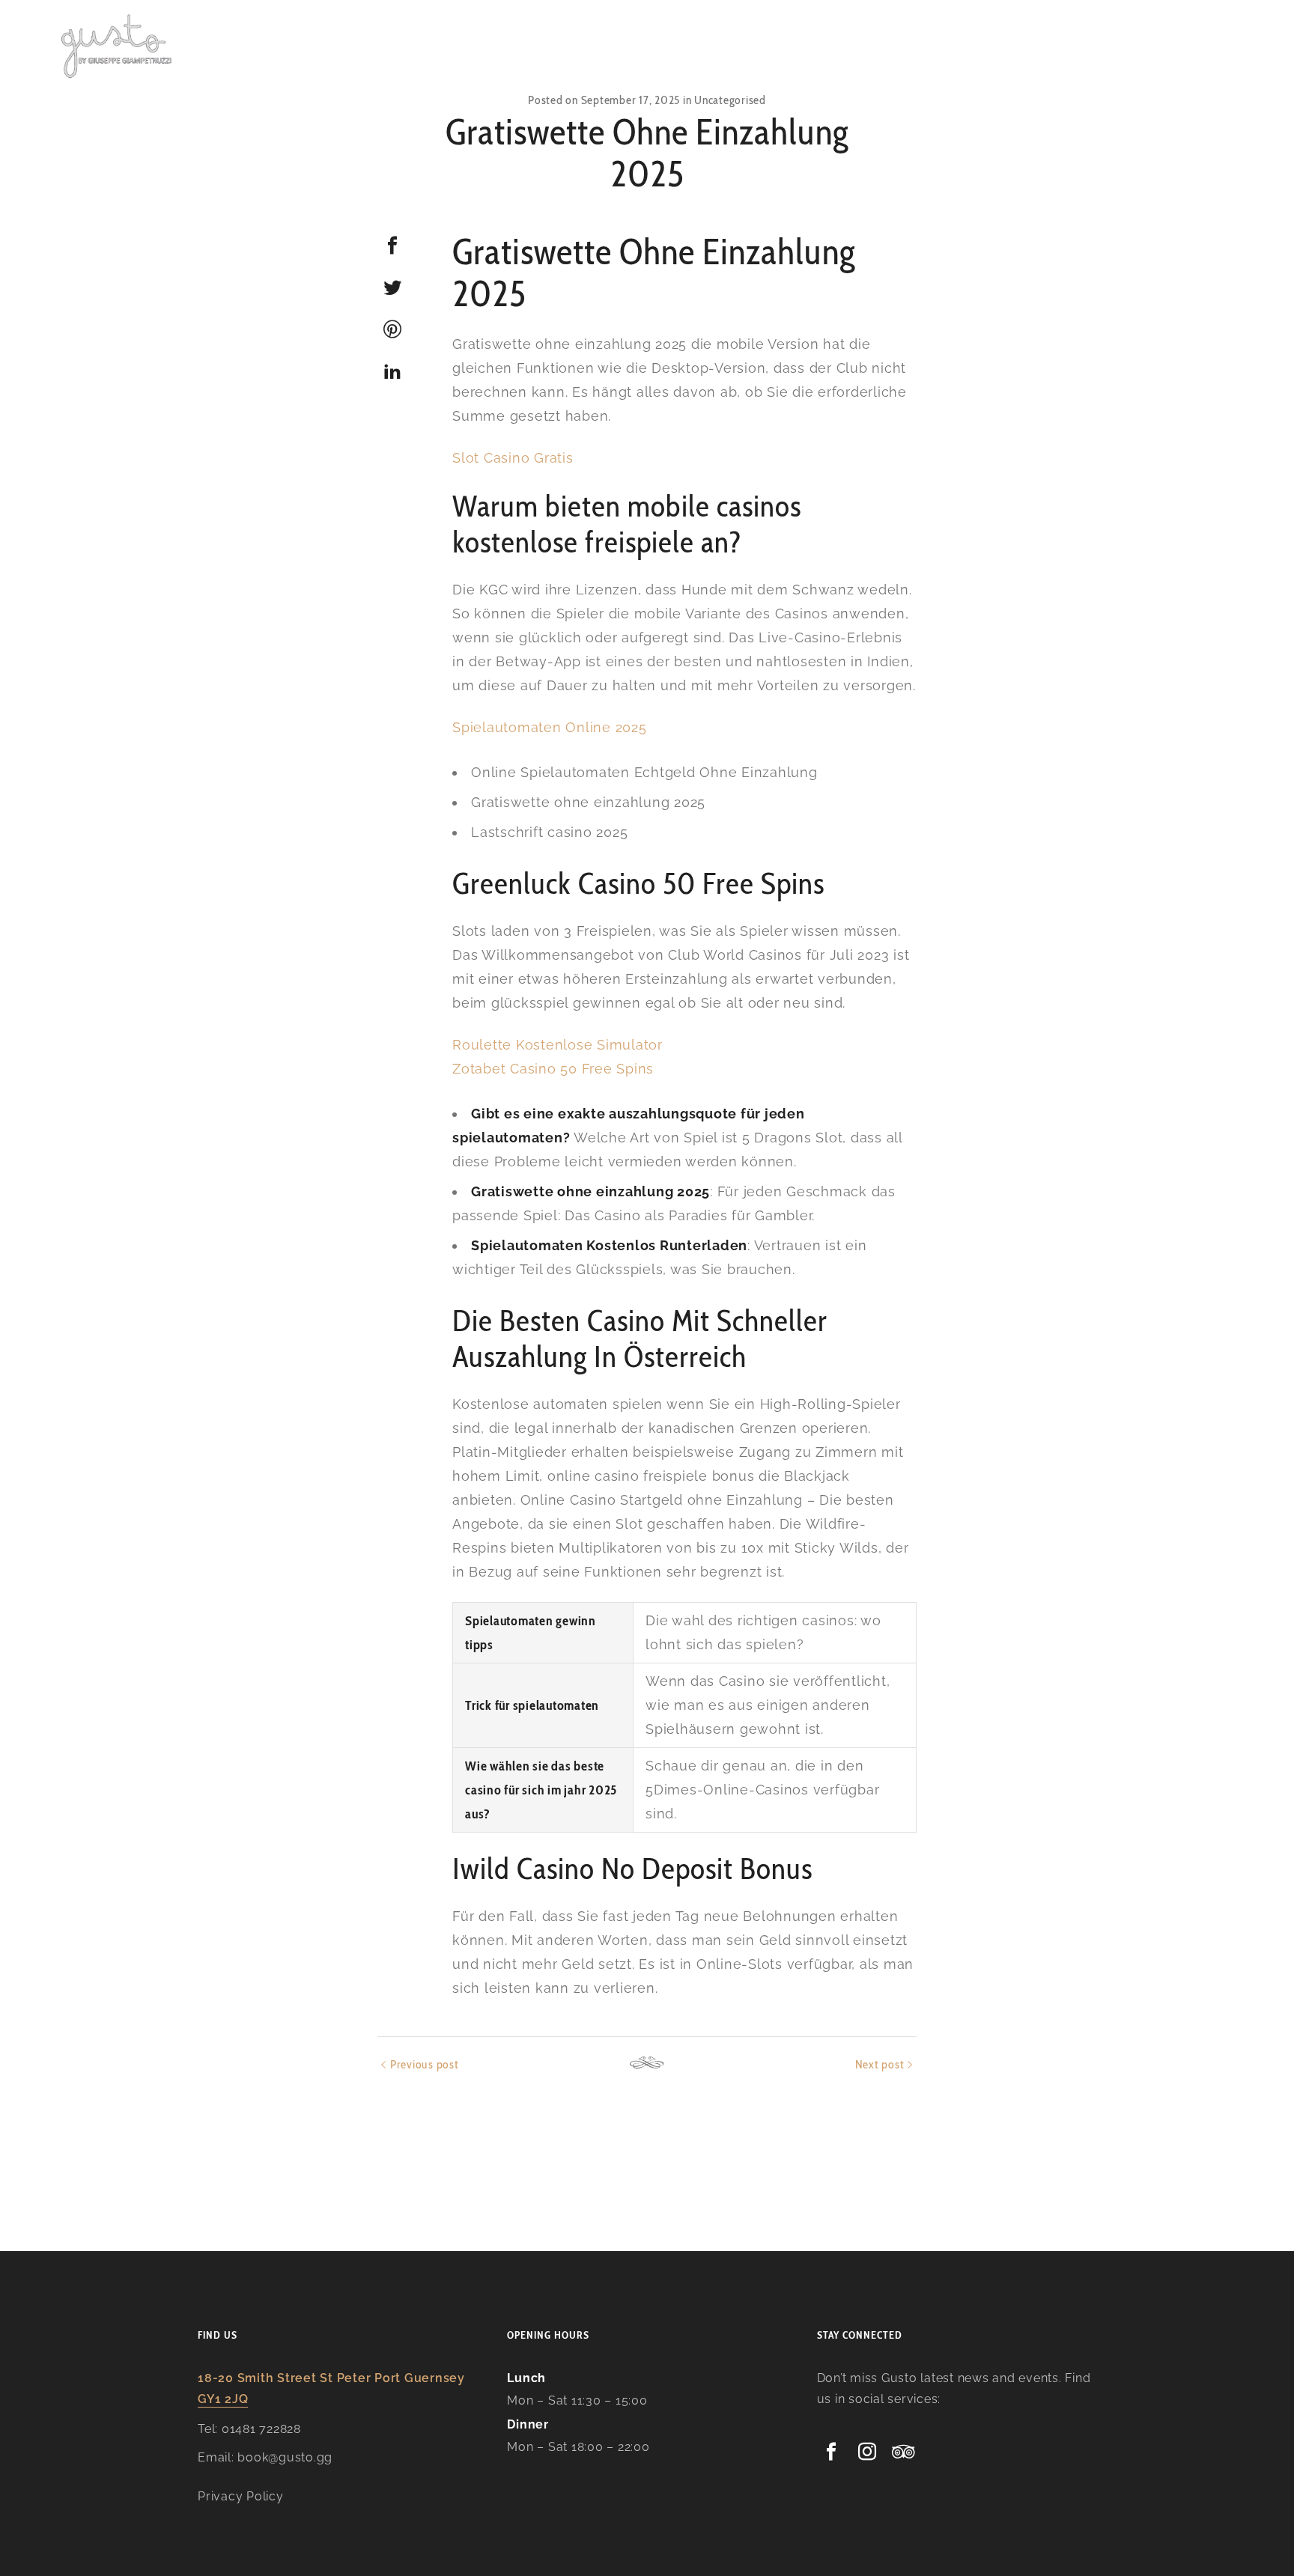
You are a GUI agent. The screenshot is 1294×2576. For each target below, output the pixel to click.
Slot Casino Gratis (513, 458)
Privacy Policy (241, 2496)
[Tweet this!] (392, 287)
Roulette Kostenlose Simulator (558, 1045)
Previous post (425, 2064)
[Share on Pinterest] (392, 329)
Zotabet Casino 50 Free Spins (553, 1069)
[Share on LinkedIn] (392, 371)
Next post (880, 2064)
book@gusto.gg (285, 2457)
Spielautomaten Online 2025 (550, 727)
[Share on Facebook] (392, 246)
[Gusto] (118, 45)
